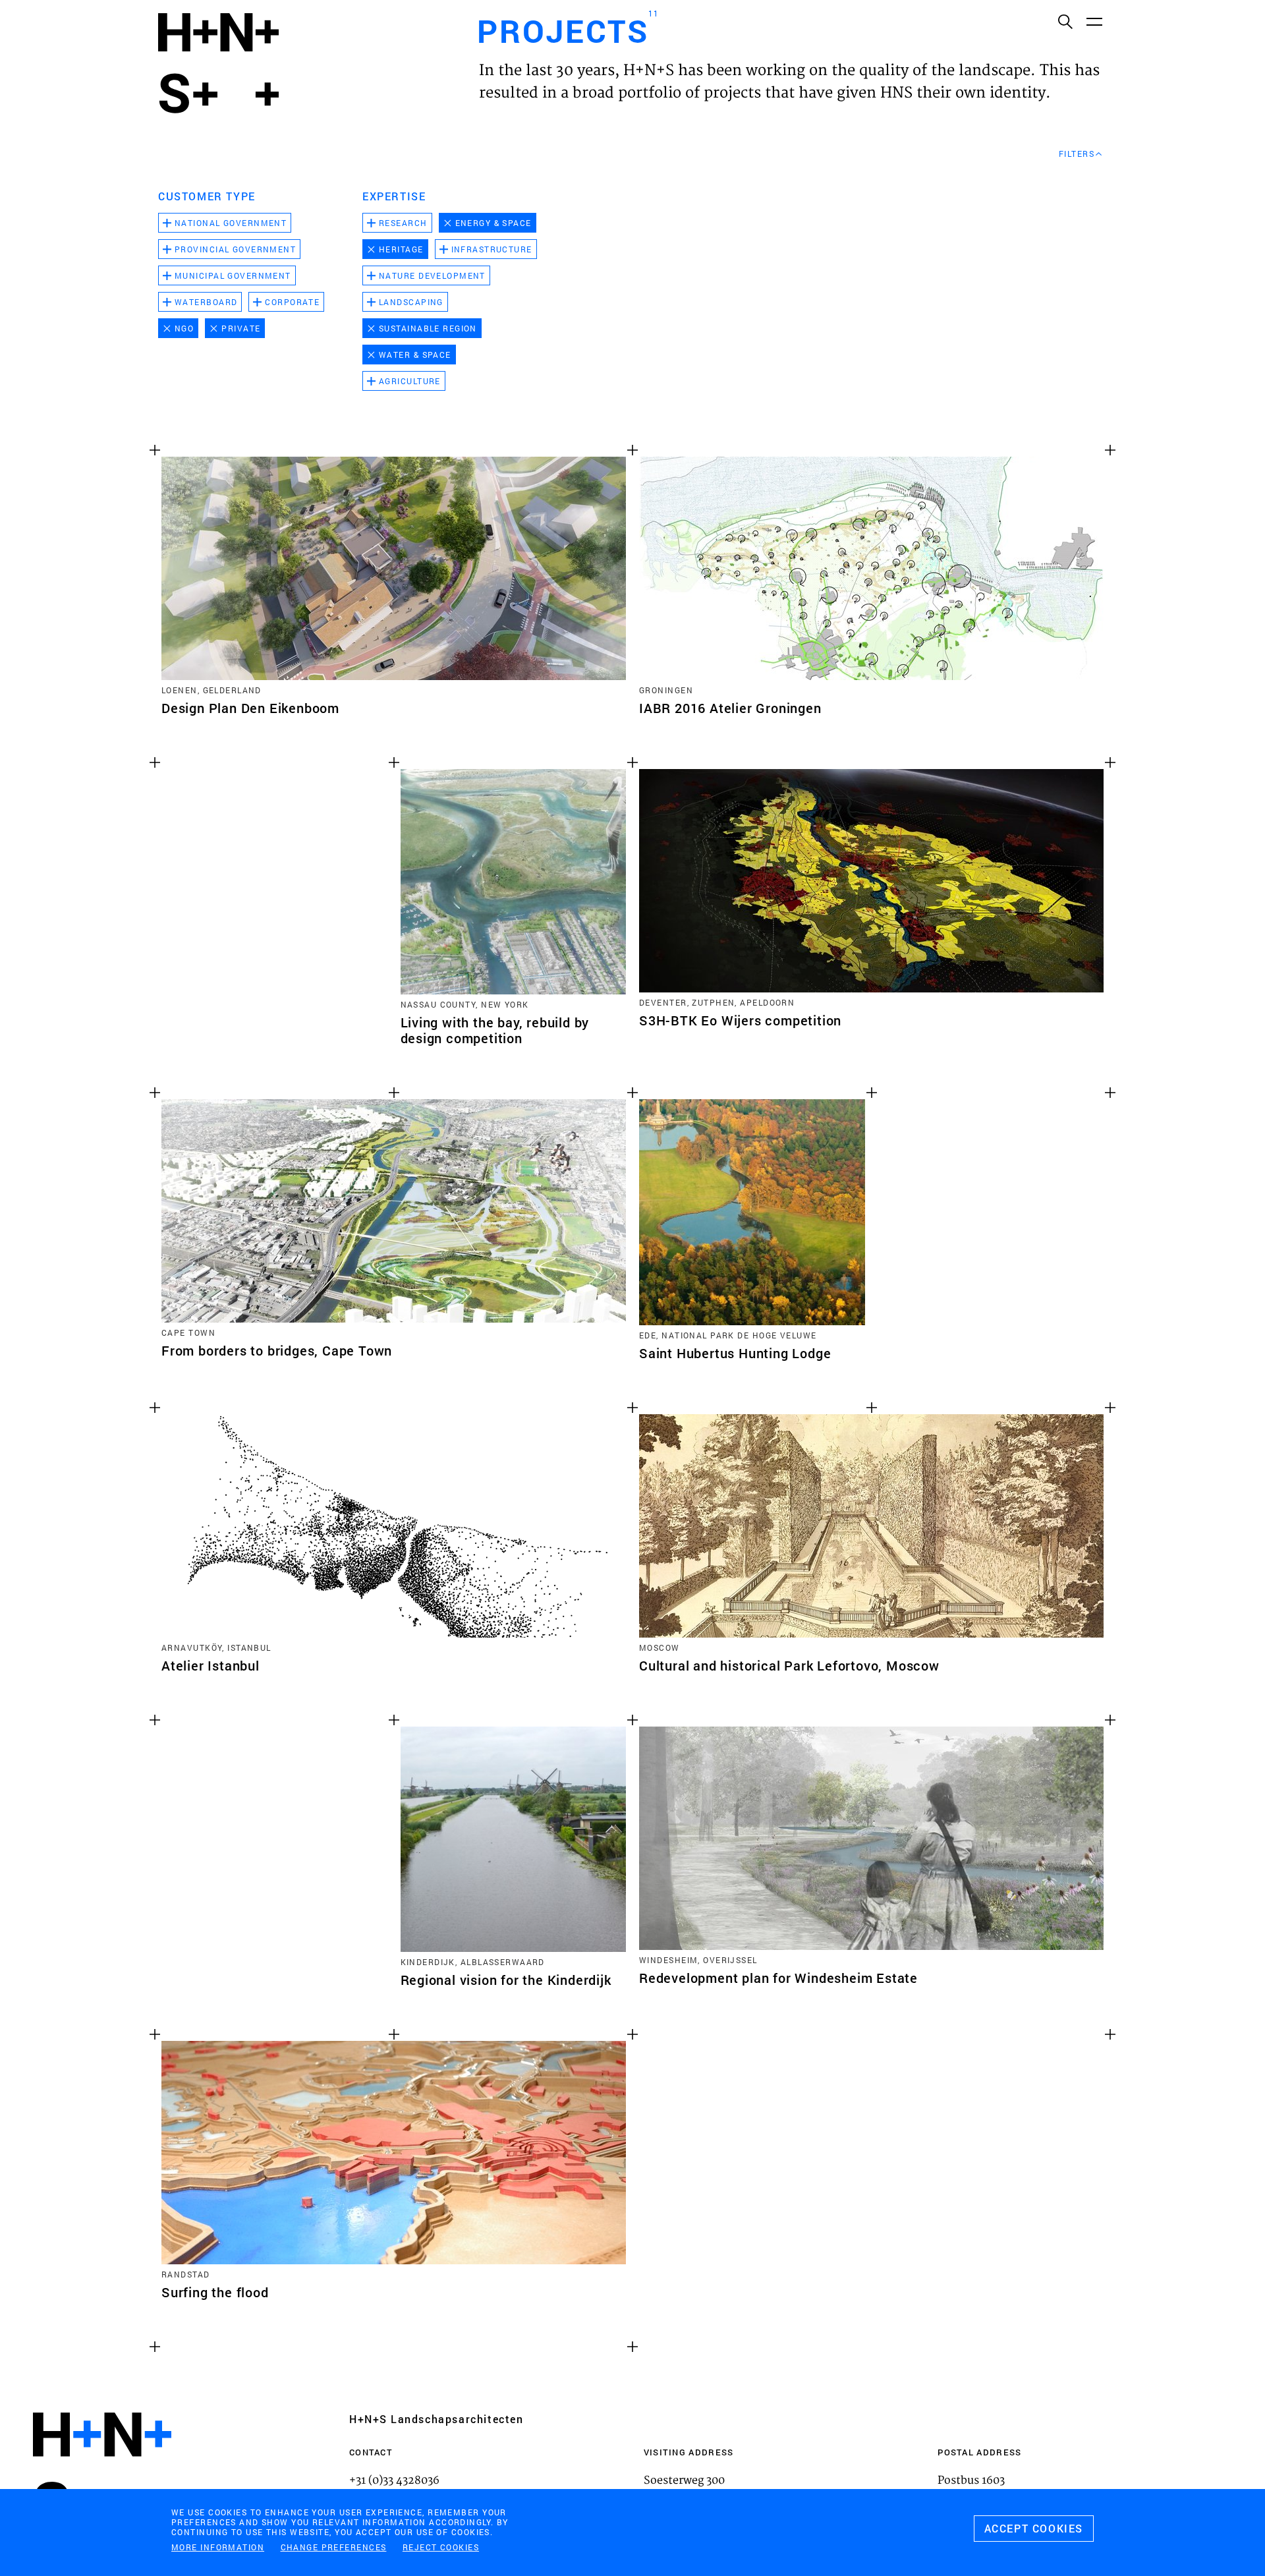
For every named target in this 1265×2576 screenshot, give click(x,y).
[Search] (1065, 21)
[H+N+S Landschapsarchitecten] (102, 2470)
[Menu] (1094, 21)
